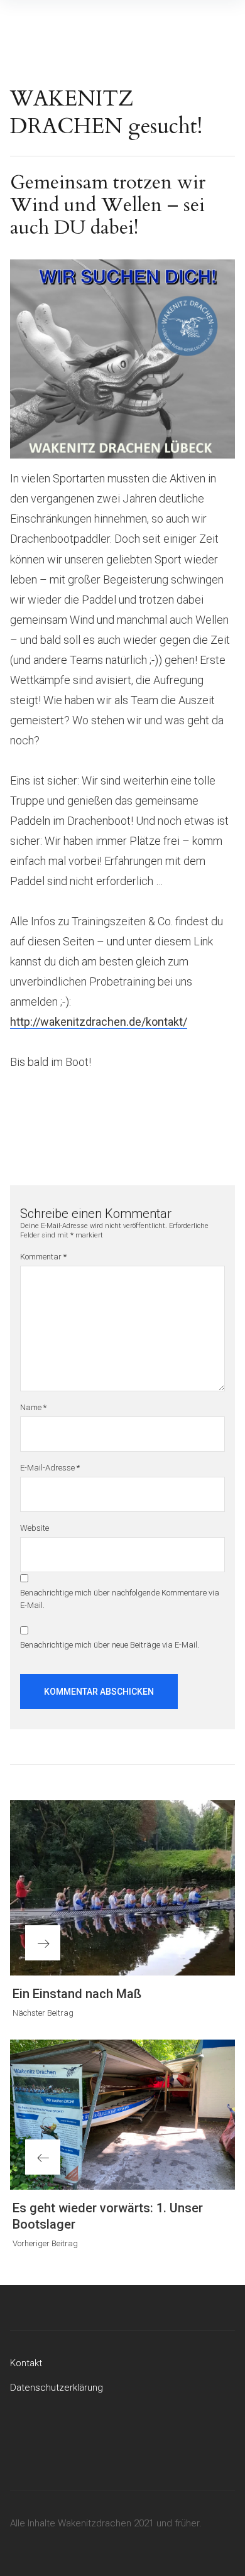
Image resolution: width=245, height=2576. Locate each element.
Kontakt (26, 2363)
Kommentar (43, 1257)
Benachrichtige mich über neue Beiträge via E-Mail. (110, 1645)
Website (35, 1528)
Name (33, 1407)
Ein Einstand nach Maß (77, 1994)
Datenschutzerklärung (57, 2388)
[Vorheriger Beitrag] (122, 2115)
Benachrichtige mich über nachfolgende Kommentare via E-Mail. (120, 1599)
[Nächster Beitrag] (122, 1888)
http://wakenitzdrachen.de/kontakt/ (99, 1022)
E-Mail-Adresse (50, 1468)
